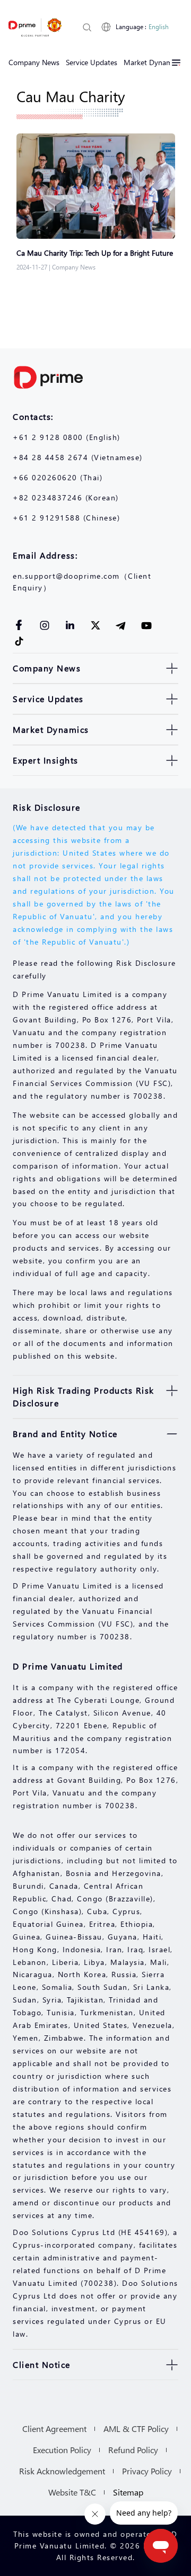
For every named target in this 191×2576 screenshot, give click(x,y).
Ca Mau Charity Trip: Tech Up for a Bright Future (96, 253)
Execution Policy (62, 2450)
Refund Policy (133, 2450)
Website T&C (72, 2492)
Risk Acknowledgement (62, 2471)
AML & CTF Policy (136, 2429)
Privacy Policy (147, 2471)
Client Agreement (54, 2429)
